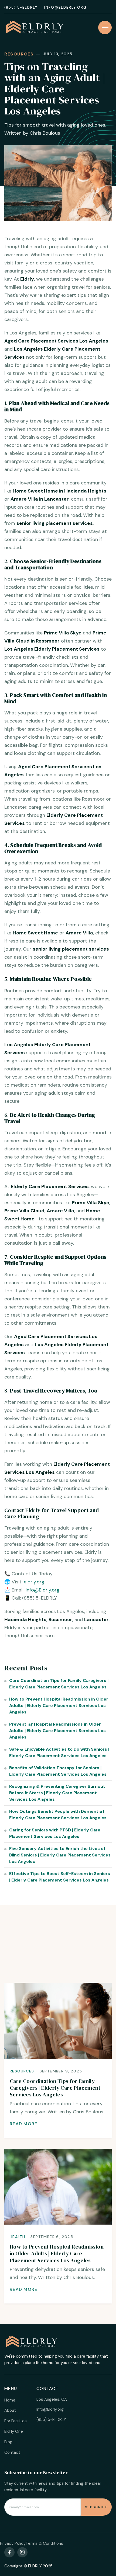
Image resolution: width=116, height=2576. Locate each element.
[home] (38, 27)
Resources (19, 54)
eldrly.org (34, 1582)
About (10, 2410)
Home (10, 2400)
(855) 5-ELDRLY (21, 8)
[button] (105, 27)
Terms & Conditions (44, 2543)
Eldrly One (14, 2431)
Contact (12, 2452)
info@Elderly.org (65, 8)
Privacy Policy (13, 2543)
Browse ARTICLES (58, 1968)
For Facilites (16, 2421)
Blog (8, 2442)
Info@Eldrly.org (43, 1590)
